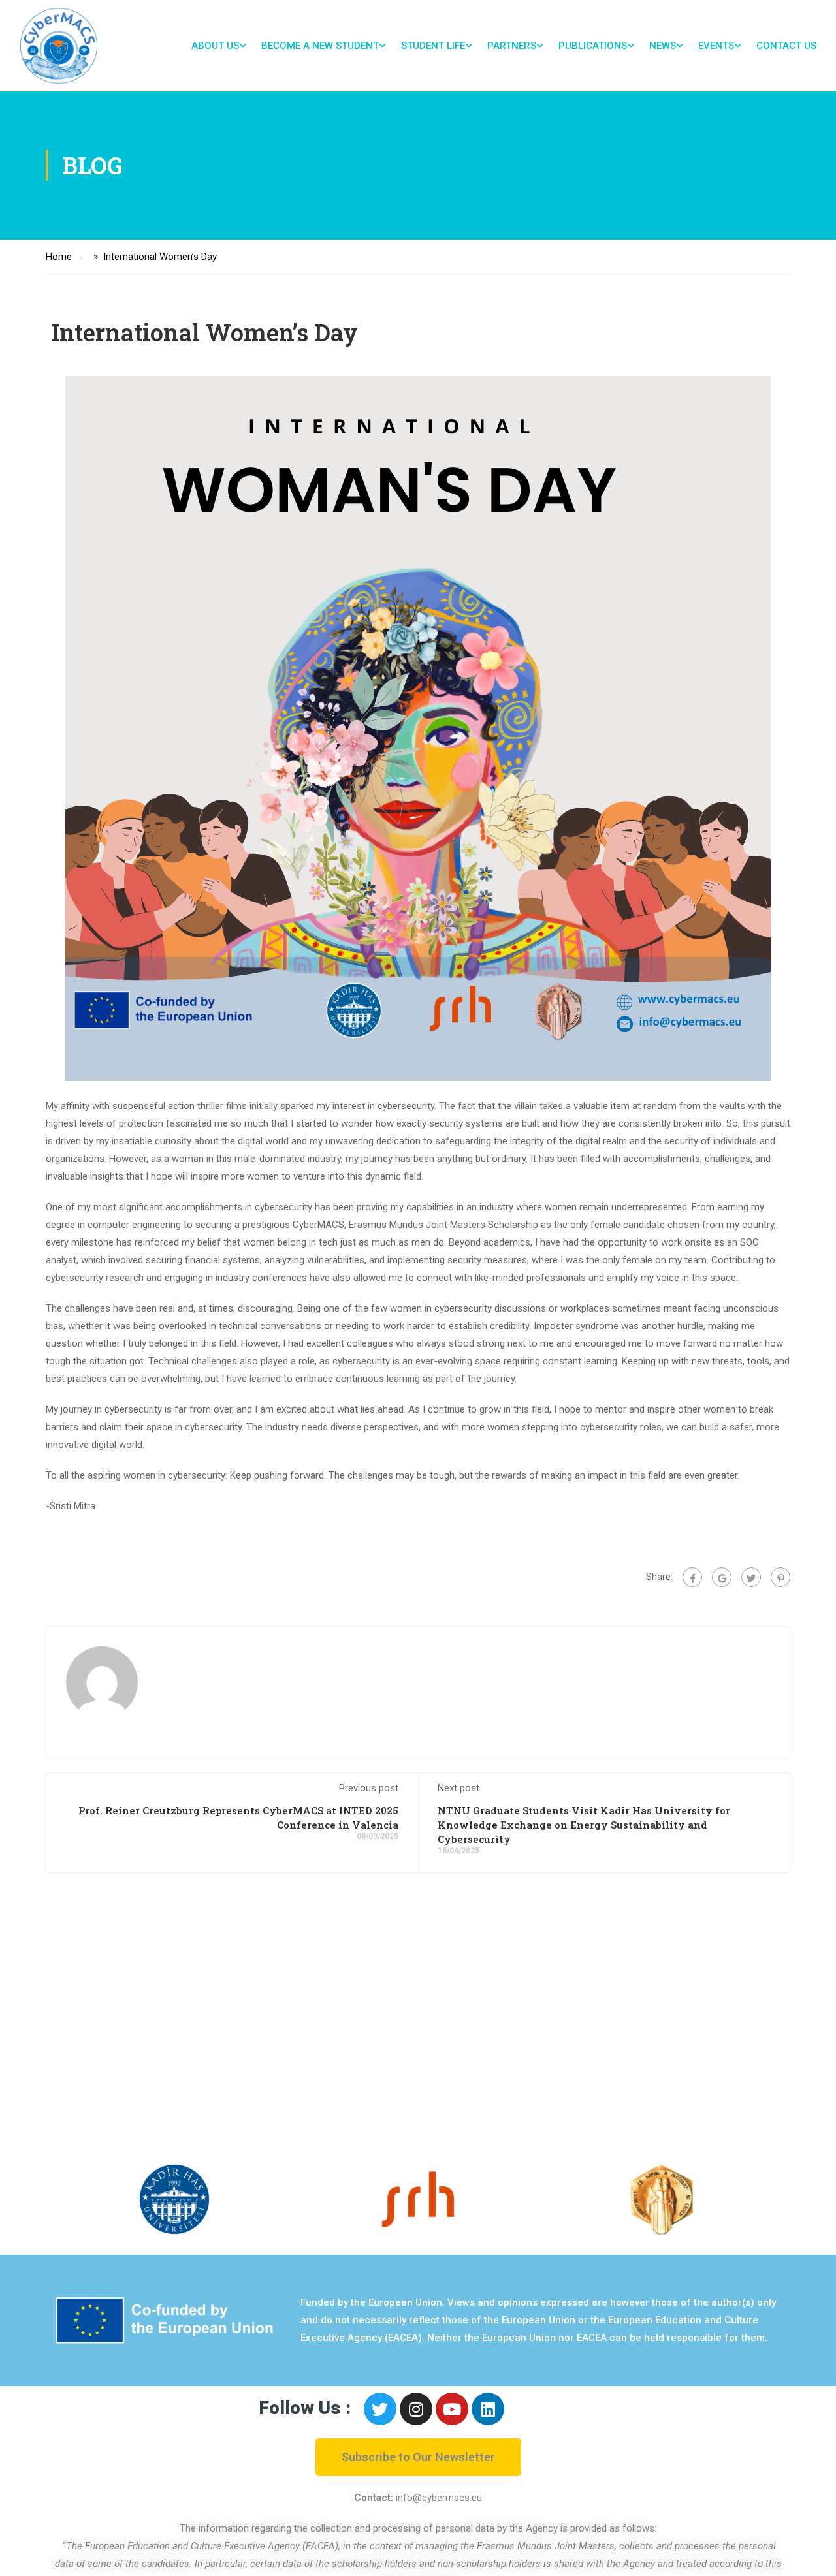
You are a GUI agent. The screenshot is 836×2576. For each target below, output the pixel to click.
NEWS (663, 46)
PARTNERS (512, 46)
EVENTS (716, 46)
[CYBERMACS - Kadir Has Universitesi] (59, 46)
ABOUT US (215, 46)
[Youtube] (452, 2409)
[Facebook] (692, 1577)
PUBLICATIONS (593, 46)
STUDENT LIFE (433, 46)
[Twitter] (751, 1577)
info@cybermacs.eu (439, 2498)
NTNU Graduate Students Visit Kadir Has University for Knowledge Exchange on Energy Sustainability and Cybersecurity (584, 1825)
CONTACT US (786, 46)
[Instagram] (416, 2409)
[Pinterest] (780, 1577)
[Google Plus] (722, 1577)
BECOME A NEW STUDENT (320, 46)
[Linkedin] (488, 2409)
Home (59, 257)
